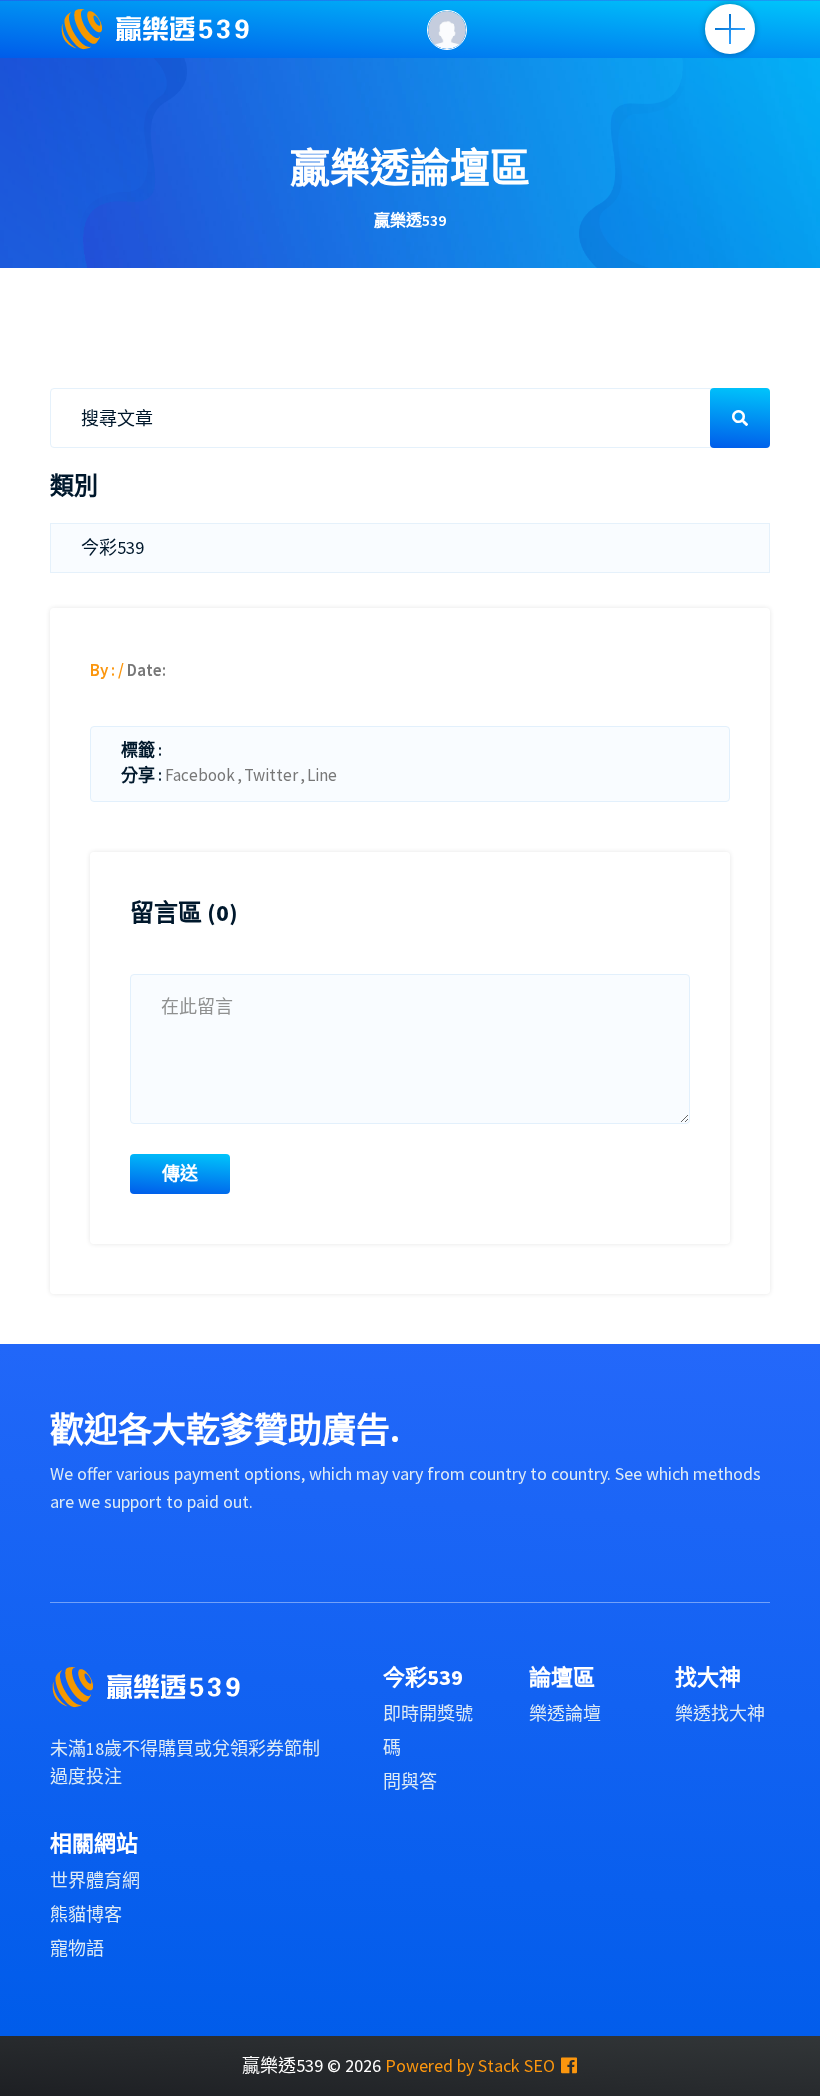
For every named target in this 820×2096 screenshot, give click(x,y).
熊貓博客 (86, 1914)
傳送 (180, 1173)
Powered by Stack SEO (470, 2065)
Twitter (271, 775)
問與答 (410, 1781)
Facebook (200, 775)
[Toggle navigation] (730, 29)
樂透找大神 (720, 1713)
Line (322, 775)
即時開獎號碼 (428, 1730)
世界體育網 (95, 1880)
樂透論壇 (565, 1713)
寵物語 (77, 1948)
